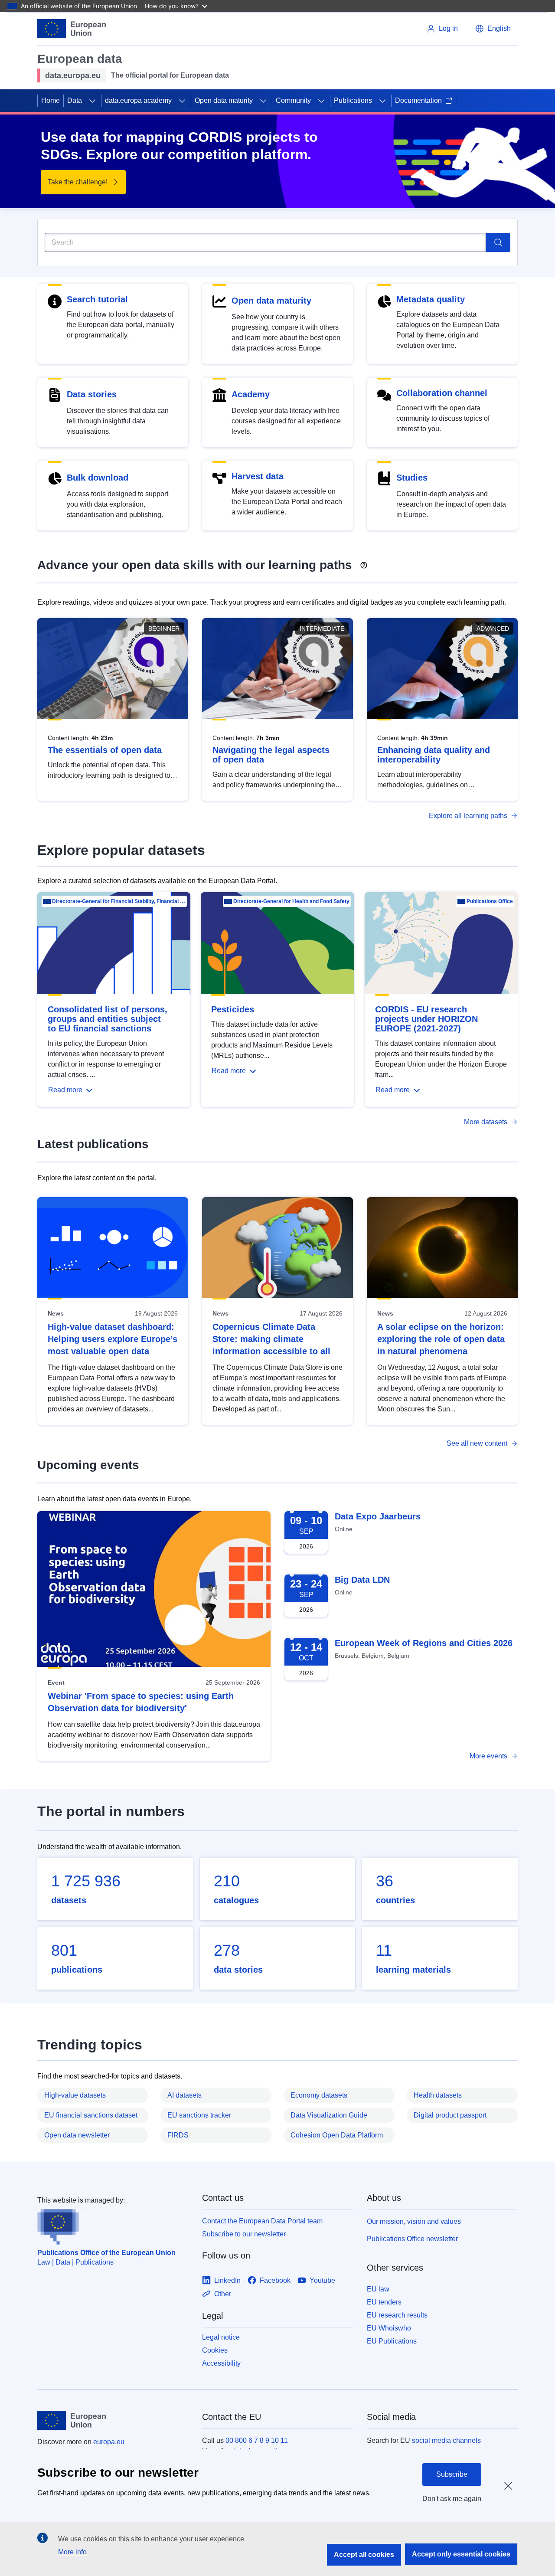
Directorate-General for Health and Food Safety (291, 901)
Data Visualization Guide (329, 2115)
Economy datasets (319, 2095)
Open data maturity (224, 100)
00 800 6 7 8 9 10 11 (257, 2440)
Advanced (493, 628)
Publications (353, 100)
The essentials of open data (105, 750)
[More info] (364, 562)
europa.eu (109, 2442)
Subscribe (452, 2474)
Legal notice (221, 2337)
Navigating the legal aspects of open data (271, 755)
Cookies (215, 2350)
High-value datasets (75, 2095)
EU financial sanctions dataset (91, 2115)
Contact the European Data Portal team (262, 2221)
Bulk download (98, 478)
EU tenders (384, 2302)
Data (75, 100)
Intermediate (322, 628)
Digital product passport (450, 2115)
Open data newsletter (77, 2135)
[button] (493, 29)
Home (51, 100)
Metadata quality (431, 299)
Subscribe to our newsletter (244, 2234)
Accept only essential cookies (461, 2554)
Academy (251, 394)
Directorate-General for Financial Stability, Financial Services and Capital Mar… (119, 901)
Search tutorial (97, 299)
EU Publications (392, 2341)
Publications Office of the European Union (106, 2253)
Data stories (92, 394)
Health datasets (438, 2095)
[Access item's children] (92, 101)
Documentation (418, 100)
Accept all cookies (364, 2555)
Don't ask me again (452, 2499)
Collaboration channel (442, 393)
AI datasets (184, 2095)
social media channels (446, 2440)
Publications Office (490, 901)
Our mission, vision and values (414, 2221)
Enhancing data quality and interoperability (434, 755)
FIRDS (178, 2135)
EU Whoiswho (389, 2328)
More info (72, 2552)
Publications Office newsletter (412, 2239)
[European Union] (72, 29)
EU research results (397, 2315)
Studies (412, 478)
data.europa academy (138, 100)
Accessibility (221, 2363)
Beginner (164, 628)
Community (293, 100)
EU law (378, 2289)
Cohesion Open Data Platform (337, 2135)
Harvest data (258, 476)
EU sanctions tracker (199, 2115)
